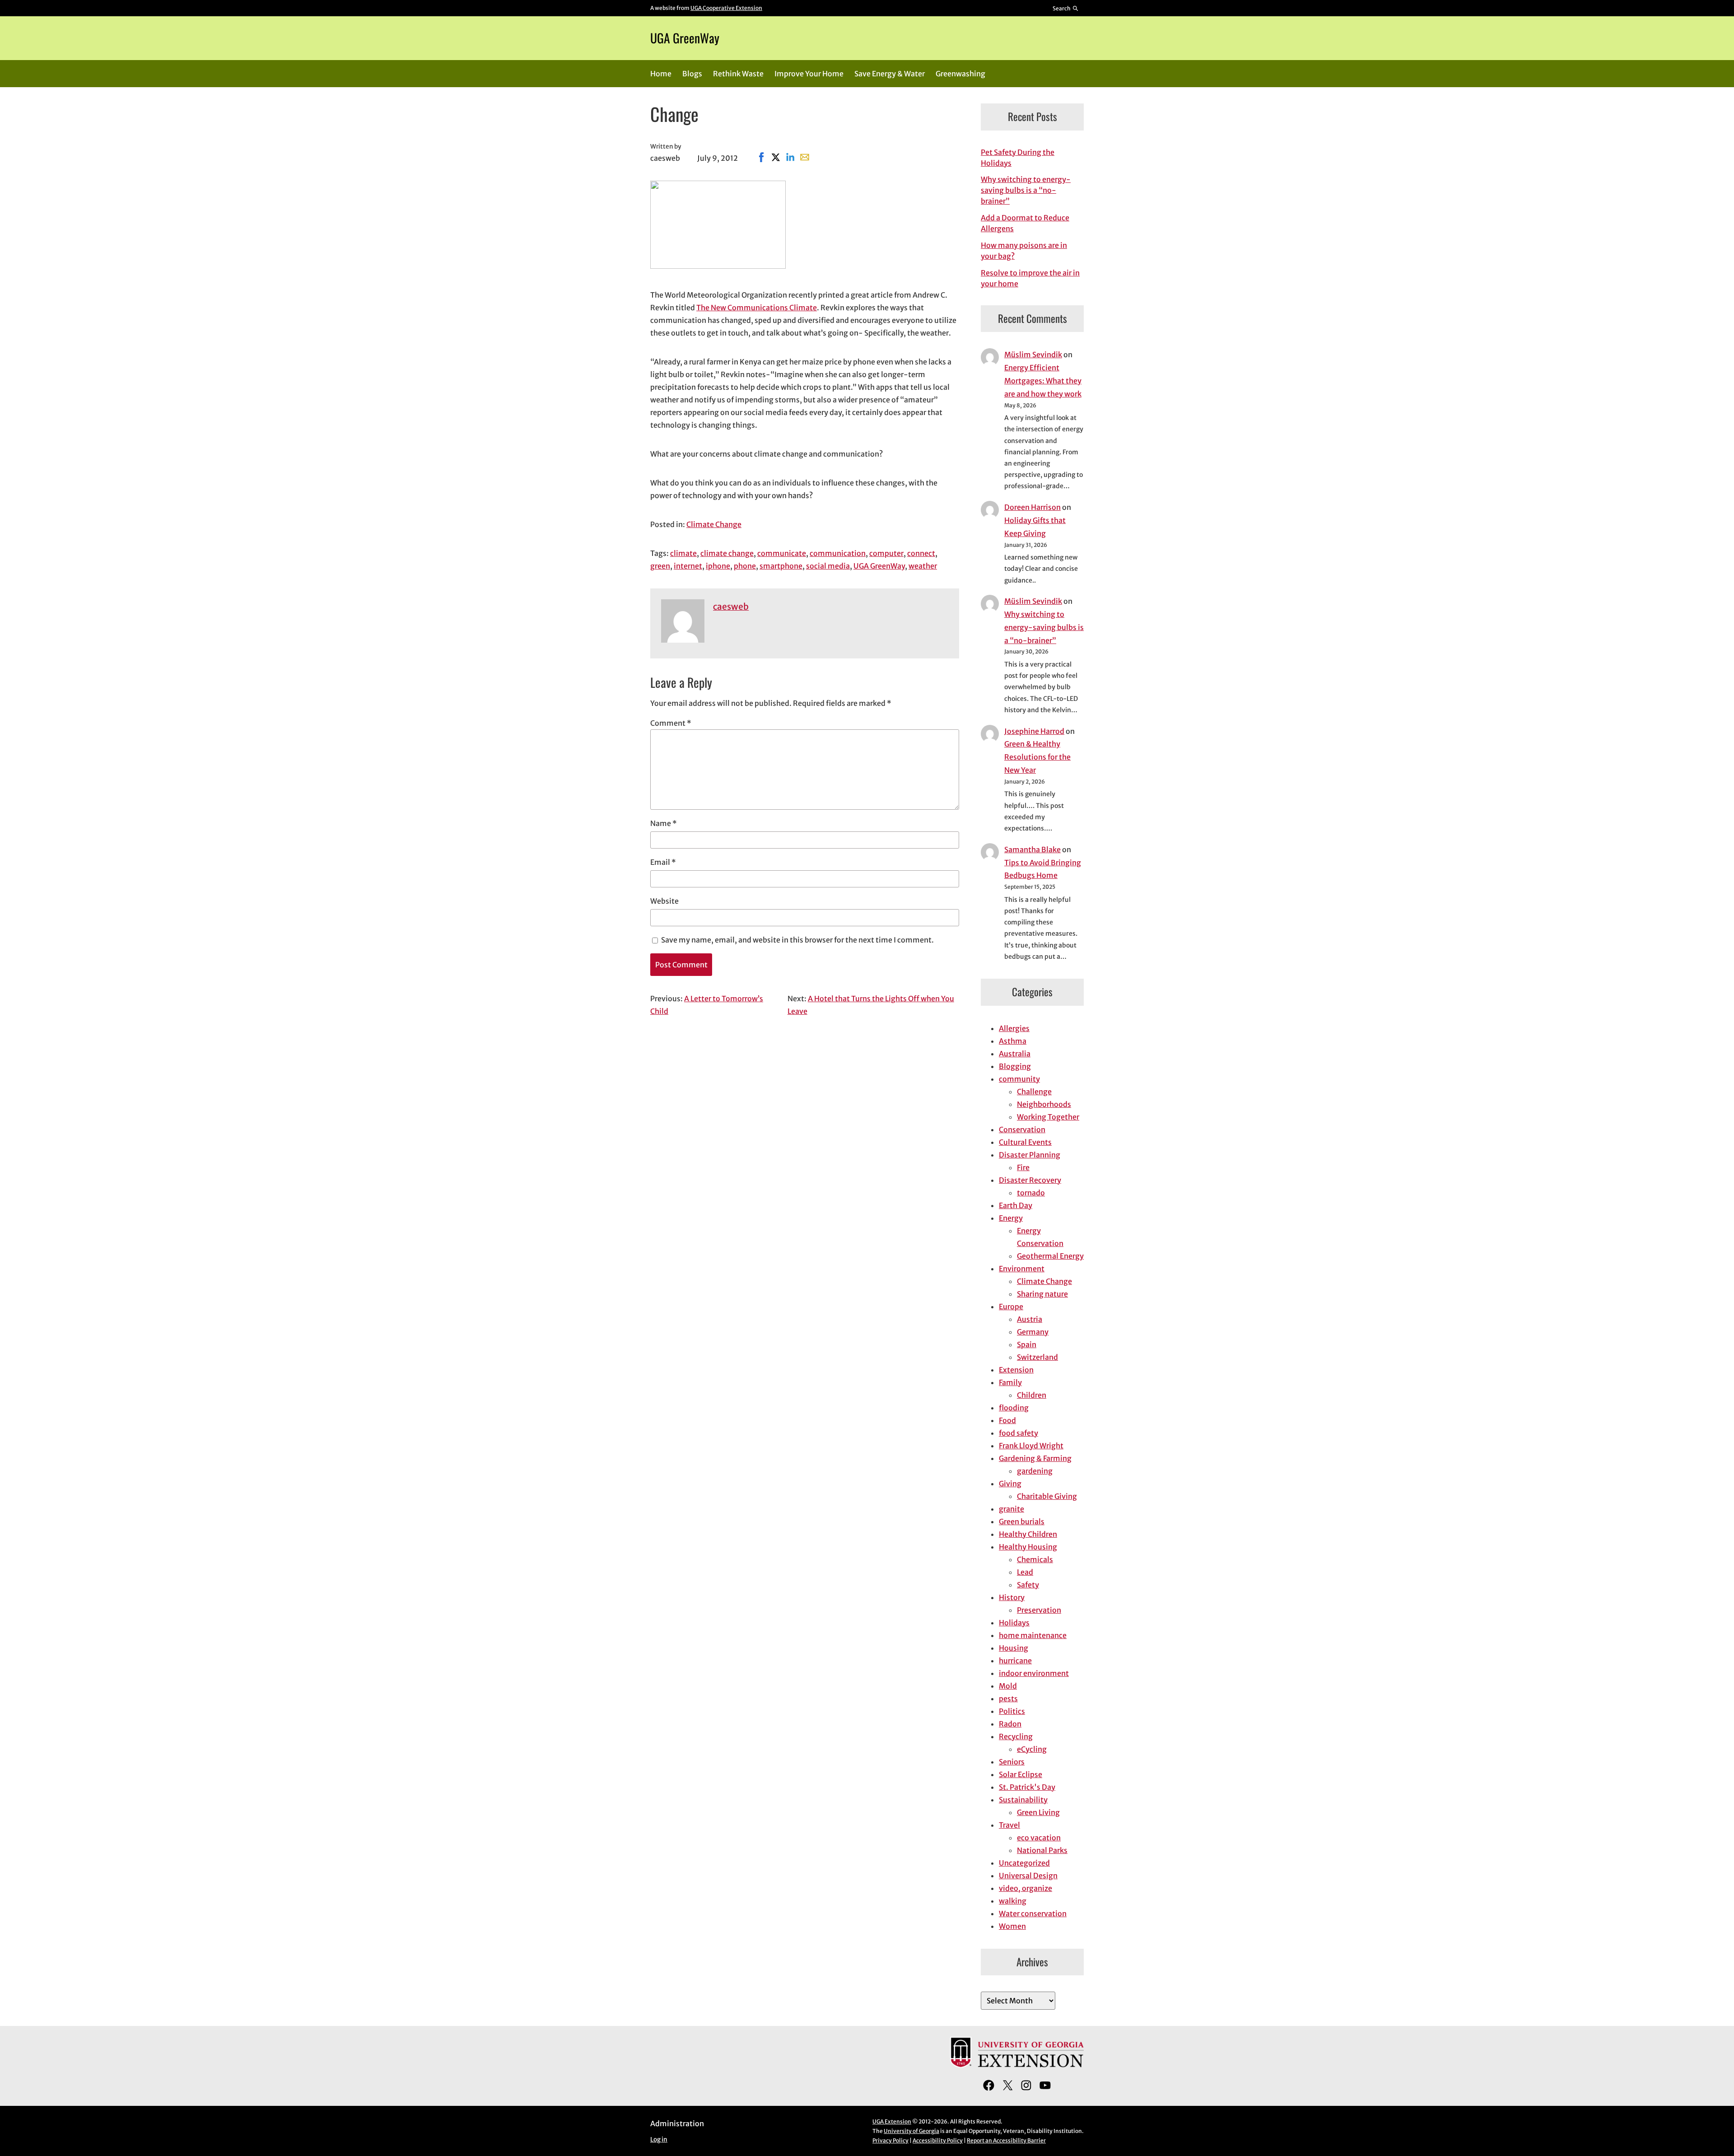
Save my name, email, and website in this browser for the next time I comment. (797, 940)
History (1012, 1597)
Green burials (1022, 1521)
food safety (1018, 1433)
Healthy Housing (1028, 1547)
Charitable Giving (1047, 1496)
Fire (1023, 1167)
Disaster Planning (1030, 1155)
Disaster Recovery (1030, 1180)
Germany (1033, 1332)
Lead (1025, 1572)
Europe (1011, 1307)
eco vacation (1039, 1838)
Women (1012, 1926)
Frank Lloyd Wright (1031, 1446)
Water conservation (1033, 1913)
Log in (659, 2140)
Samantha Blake (1032, 849)
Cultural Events (1025, 1142)
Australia (1015, 1054)
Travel (1009, 1825)
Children (1032, 1395)
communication (838, 553)
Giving (1010, 1484)
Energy (1011, 1218)
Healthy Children (1028, 1534)
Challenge (1034, 1092)
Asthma (1013, 1041)
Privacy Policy (890, 2140)
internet (688, 566)
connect (921, 553)
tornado (1031, 1193)
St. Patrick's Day (1027, 1787)
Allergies (1014, 1028)
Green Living (1038, 1812)
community (1019, 1079)
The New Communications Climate (757, 308)
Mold (1008, 1686)
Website (664, 901)
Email (663, 862)
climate (683, 553)
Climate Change (714, 524)
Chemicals (1035, 1559)
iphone (718, 566)
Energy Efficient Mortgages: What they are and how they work (1043, 381)
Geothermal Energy (1050, 1256)
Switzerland (1037, 1357)
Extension (1016, 1370)
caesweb (731, 607)
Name (664, 823)
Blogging (1015, 1066)
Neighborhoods (1044, 1104)
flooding (1014, 1408)
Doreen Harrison (1032, 507)
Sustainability (1023, 1800)
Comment (671, 723)
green (660, 566)
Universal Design (1028, 1876)
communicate (782, 553)
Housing (1014, 1648)
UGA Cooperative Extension (726, 8)
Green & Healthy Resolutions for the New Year (1037, 757)
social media (828, 566)
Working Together (1048, 1117)
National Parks (1042, 1850)
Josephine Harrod (1034, 731)
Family (1010, 1382)
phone (745, 566)
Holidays (1014, 1623)
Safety (1028, 1585)
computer (886, 553)
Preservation (1039, 1610)
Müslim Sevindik (1033, 355)
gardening (1035, 1471)
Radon (1010, 1724)
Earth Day (1016, 1205)
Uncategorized (1024, 1863)
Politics (1012, 1711)
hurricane (1015, 1661)
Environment (1022, 1269)
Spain (1027, 1344)
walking (1013, 1901)
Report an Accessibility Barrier (1006, 2140)
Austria (1030, 1319)
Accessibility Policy (938, 2140)
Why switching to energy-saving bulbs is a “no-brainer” (1026, 190)
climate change (727, 553)
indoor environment (1034, 1673)
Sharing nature (1042, 1294)
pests (1008, 1699)
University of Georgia (911, 2131)
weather (923, 566)
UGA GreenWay (685, 38)
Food (1007, 1420)
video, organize (1025, 1888)
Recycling (1016, 1736)
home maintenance (1033, 1635)
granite (1011, 1509)
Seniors (1012, 1762)
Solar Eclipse (1021, 1774)
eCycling (1032, 1749)
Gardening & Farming (1035, 1458)
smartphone (781, 566)
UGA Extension (892, 2121)
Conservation (1022, 1129)
